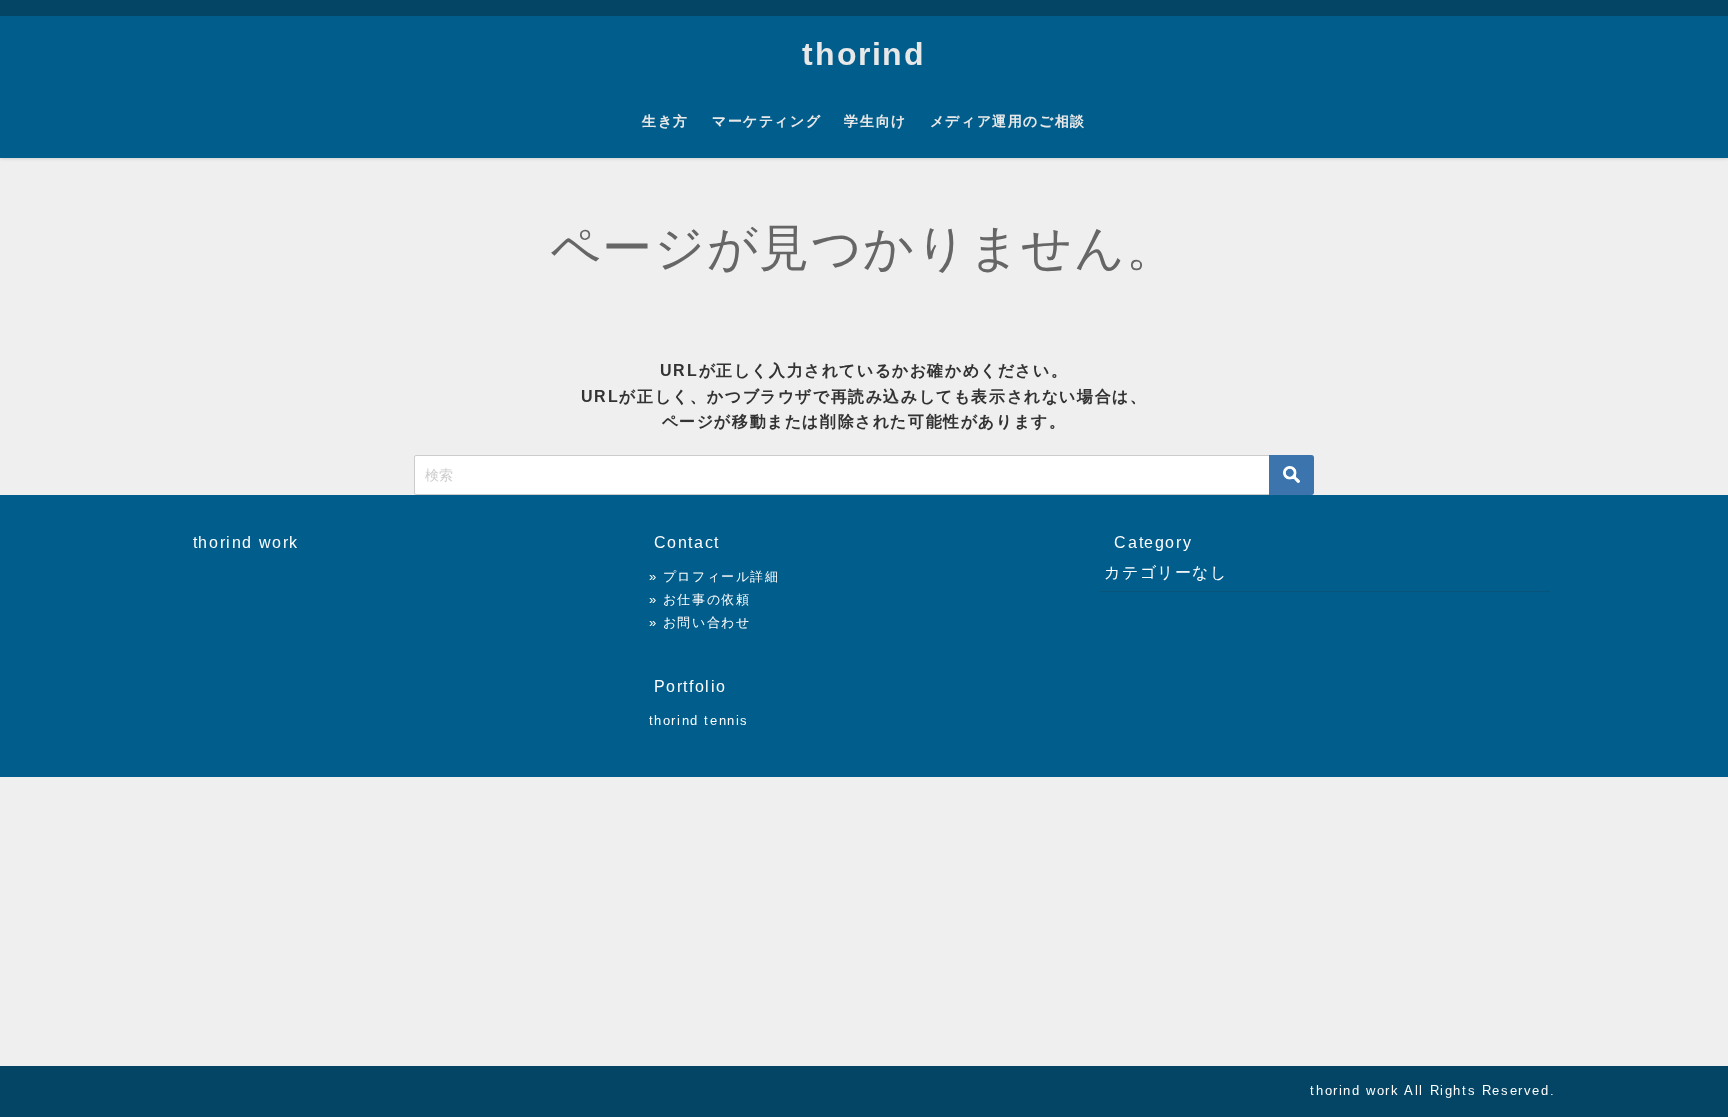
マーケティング (766, 121)
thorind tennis (699, 720)
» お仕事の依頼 (700, 599)
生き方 (665, 121)
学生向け (875, 121)
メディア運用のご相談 (1008, 121)
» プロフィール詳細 (714, 576)
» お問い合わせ (700, 622)
